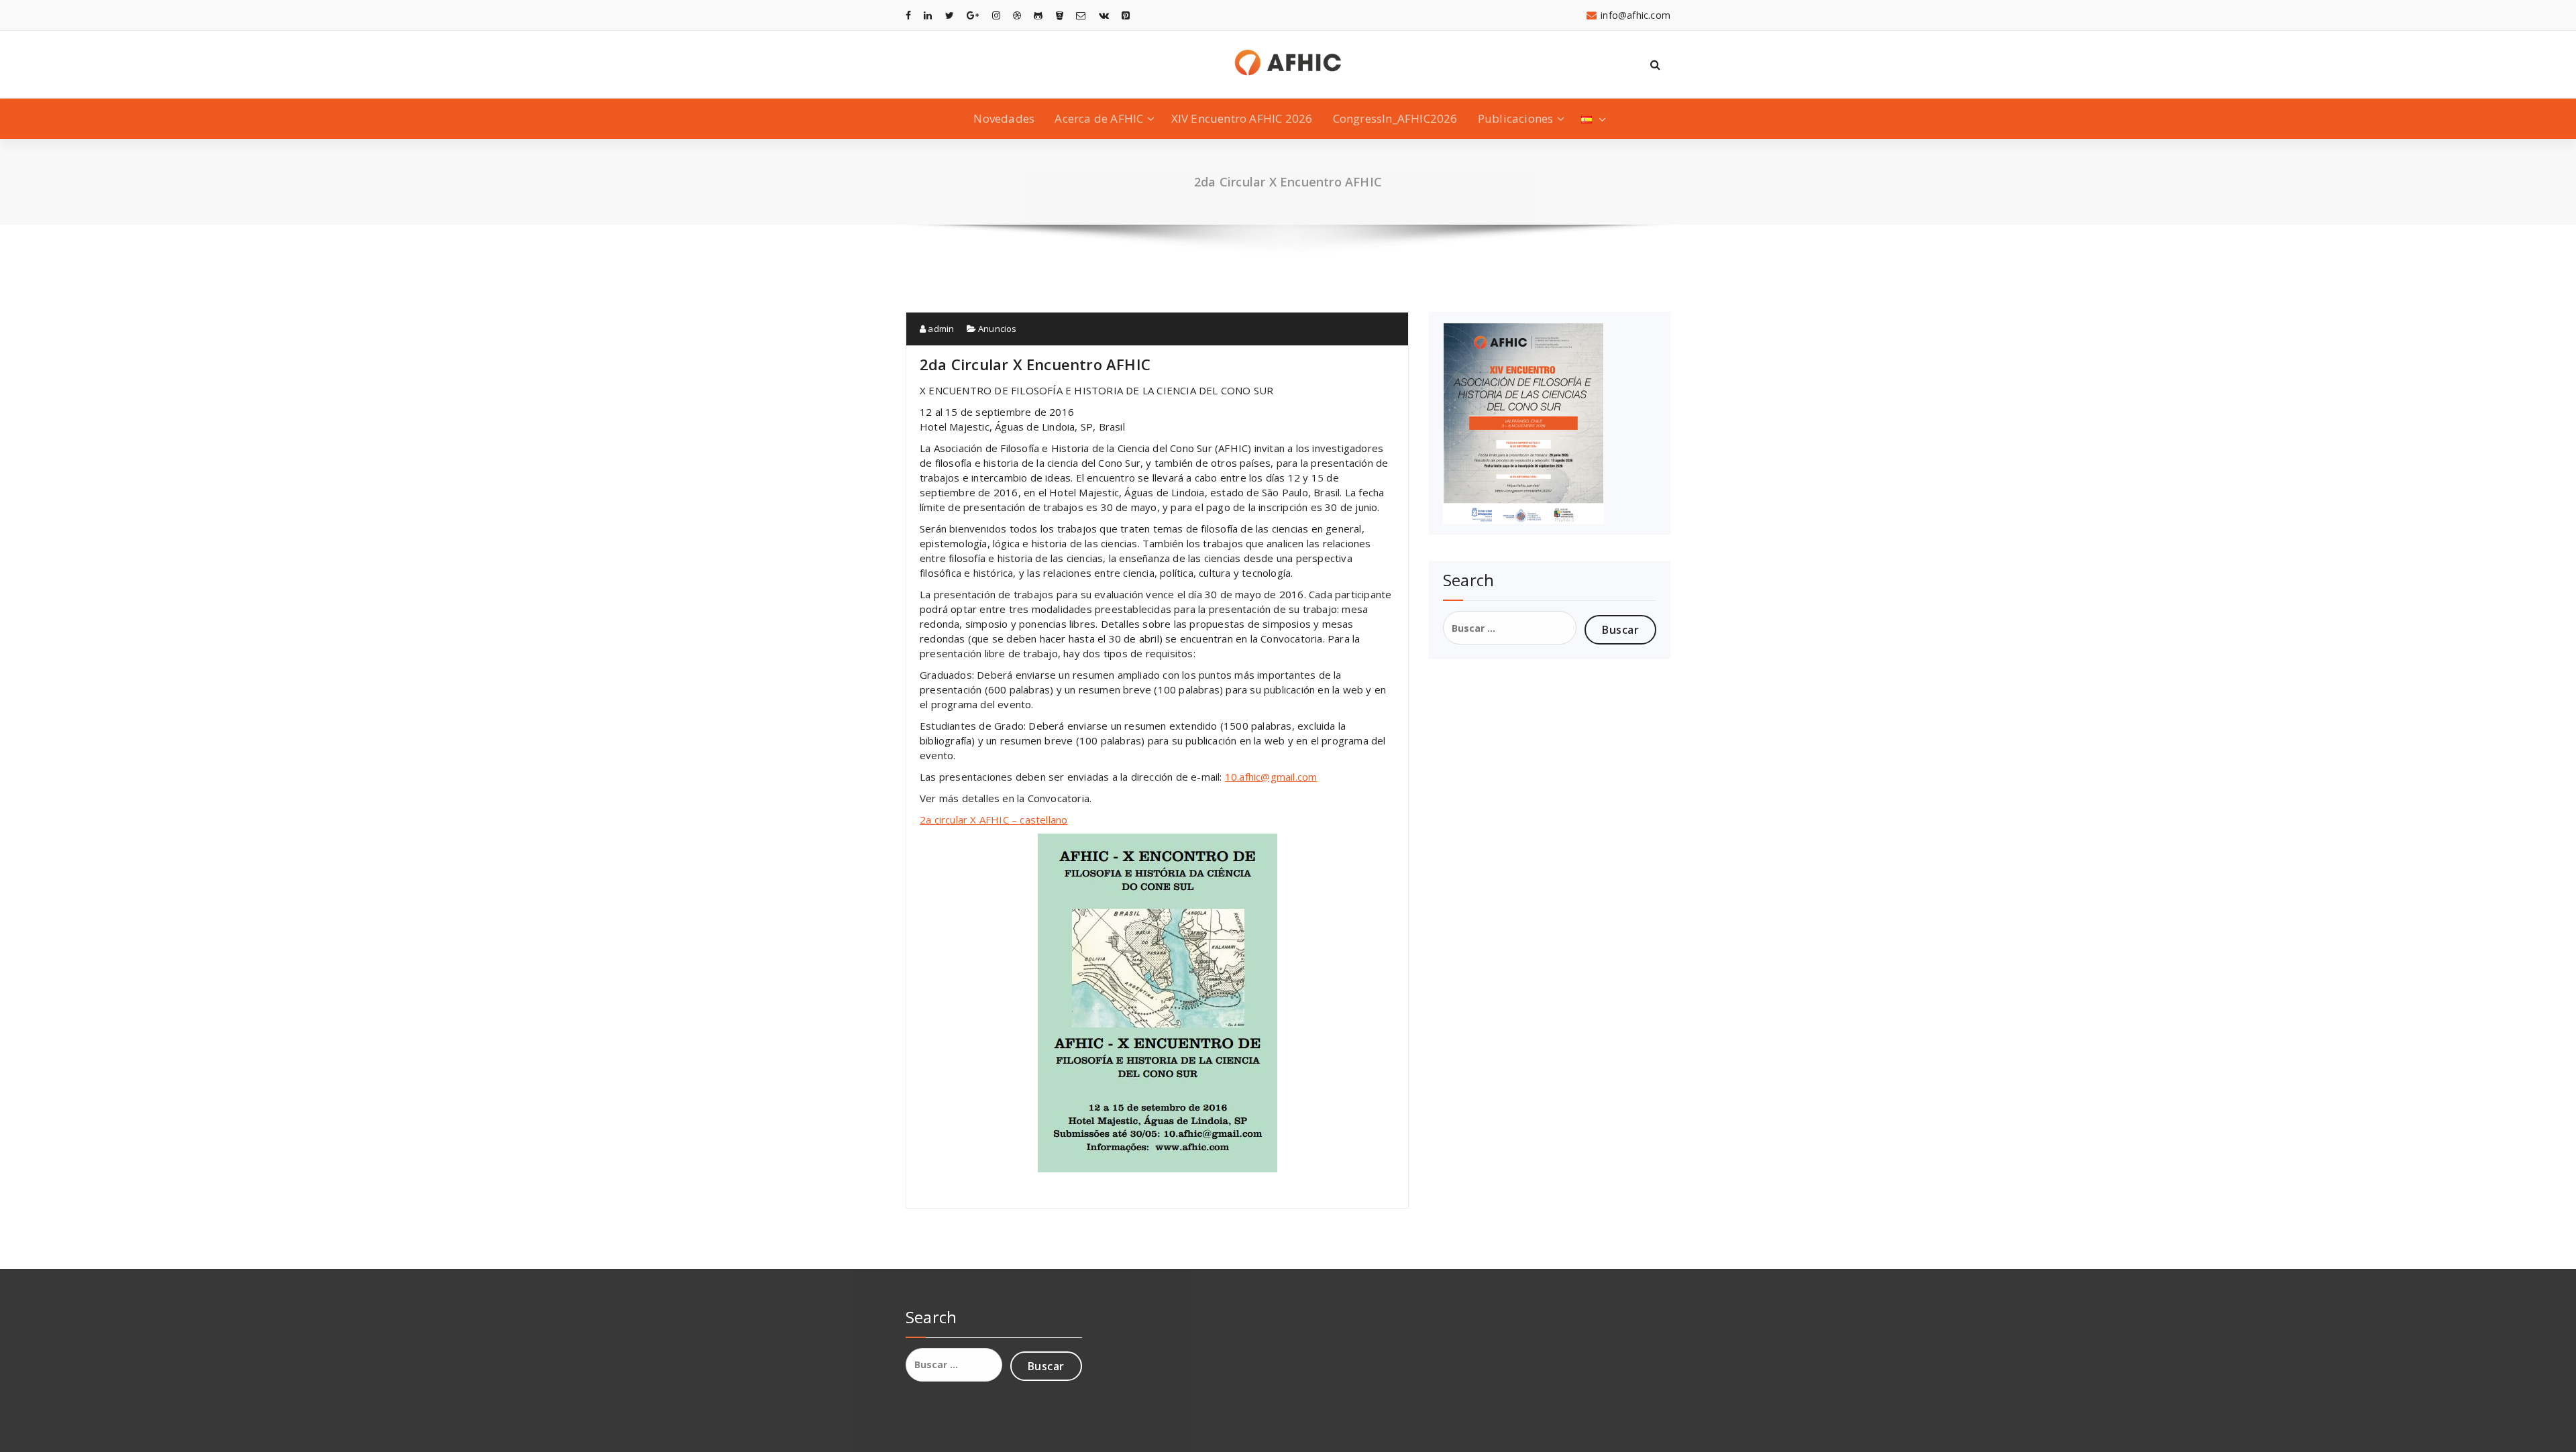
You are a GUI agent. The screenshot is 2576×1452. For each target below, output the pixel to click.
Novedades (1004, 118)
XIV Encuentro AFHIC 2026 (1242, 118)
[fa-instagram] (996, 15)
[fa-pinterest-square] (1126, 15)
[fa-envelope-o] (1081, 15)
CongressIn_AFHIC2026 (1395, 118)
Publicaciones (1516, 118)
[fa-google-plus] (973, 15)
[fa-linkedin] (928, 15)
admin (940, 329)
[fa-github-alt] (1038, 15)
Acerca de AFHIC (1099, 118)
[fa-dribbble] (1017, 15)
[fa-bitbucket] (1060, 15)
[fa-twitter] (950, 15)
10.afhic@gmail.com (1271, 777)
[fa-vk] (1104, 15)
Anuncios (998, 329)
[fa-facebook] (908, 15)
